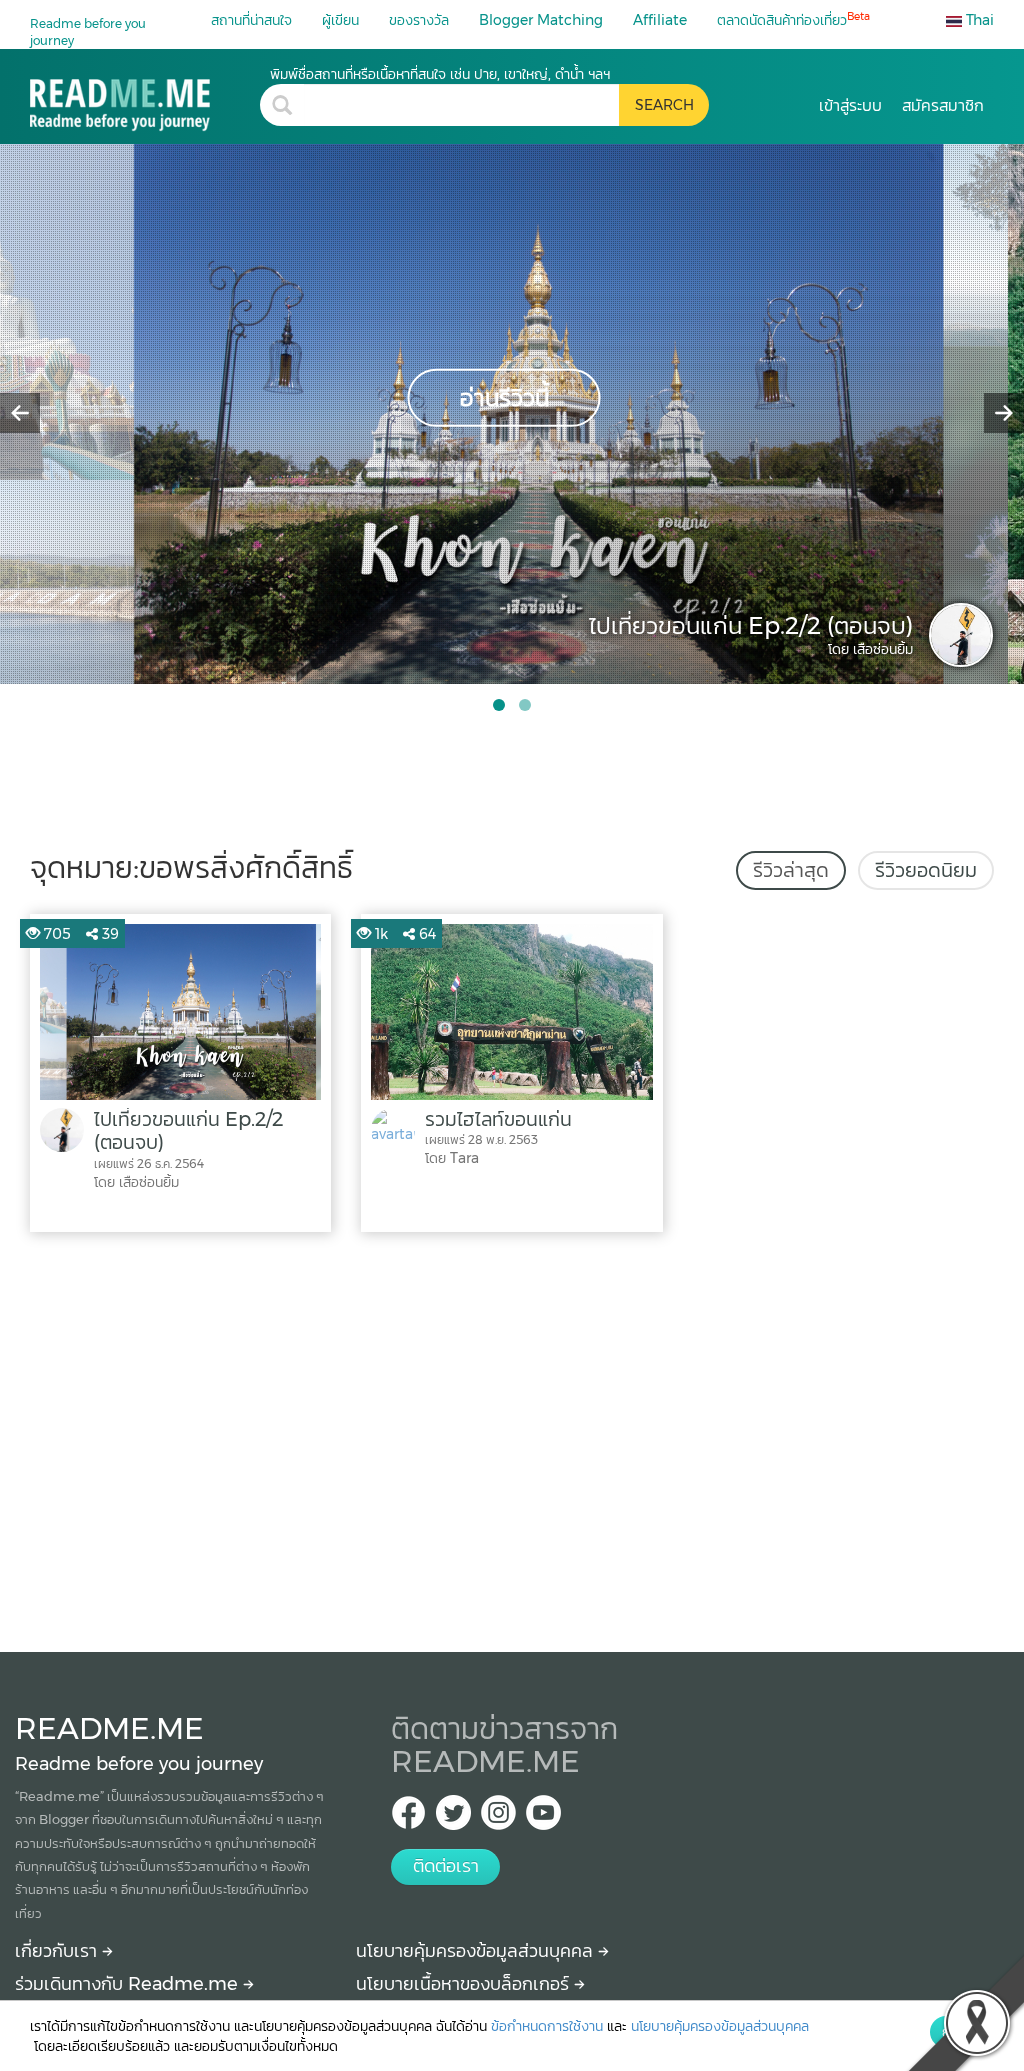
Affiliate (660, 20)
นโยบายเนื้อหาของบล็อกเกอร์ (465, 1984)
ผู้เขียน (340, 20)
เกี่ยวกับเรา (58, 1951)
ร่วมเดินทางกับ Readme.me (129, 1984)
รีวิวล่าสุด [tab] (791, 870)
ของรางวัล (419, 20)
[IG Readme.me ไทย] (498, 1818)
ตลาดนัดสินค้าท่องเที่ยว (793, 19)
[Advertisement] (512, 1437)
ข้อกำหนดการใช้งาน (547, 2026)
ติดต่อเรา (446, 1866)
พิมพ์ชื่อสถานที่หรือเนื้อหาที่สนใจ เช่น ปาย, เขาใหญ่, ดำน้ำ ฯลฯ (440, 74)
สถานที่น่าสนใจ (251, 20)
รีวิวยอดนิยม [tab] (926, 870)
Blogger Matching (541, 20)
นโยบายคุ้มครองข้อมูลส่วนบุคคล (477, 1951)
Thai (978, 20)
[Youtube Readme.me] (543, 1818)
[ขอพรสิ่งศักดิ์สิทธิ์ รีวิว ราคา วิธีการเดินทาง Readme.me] (145, 97)
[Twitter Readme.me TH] (453, 1818)
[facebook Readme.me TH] (408, 1818)
